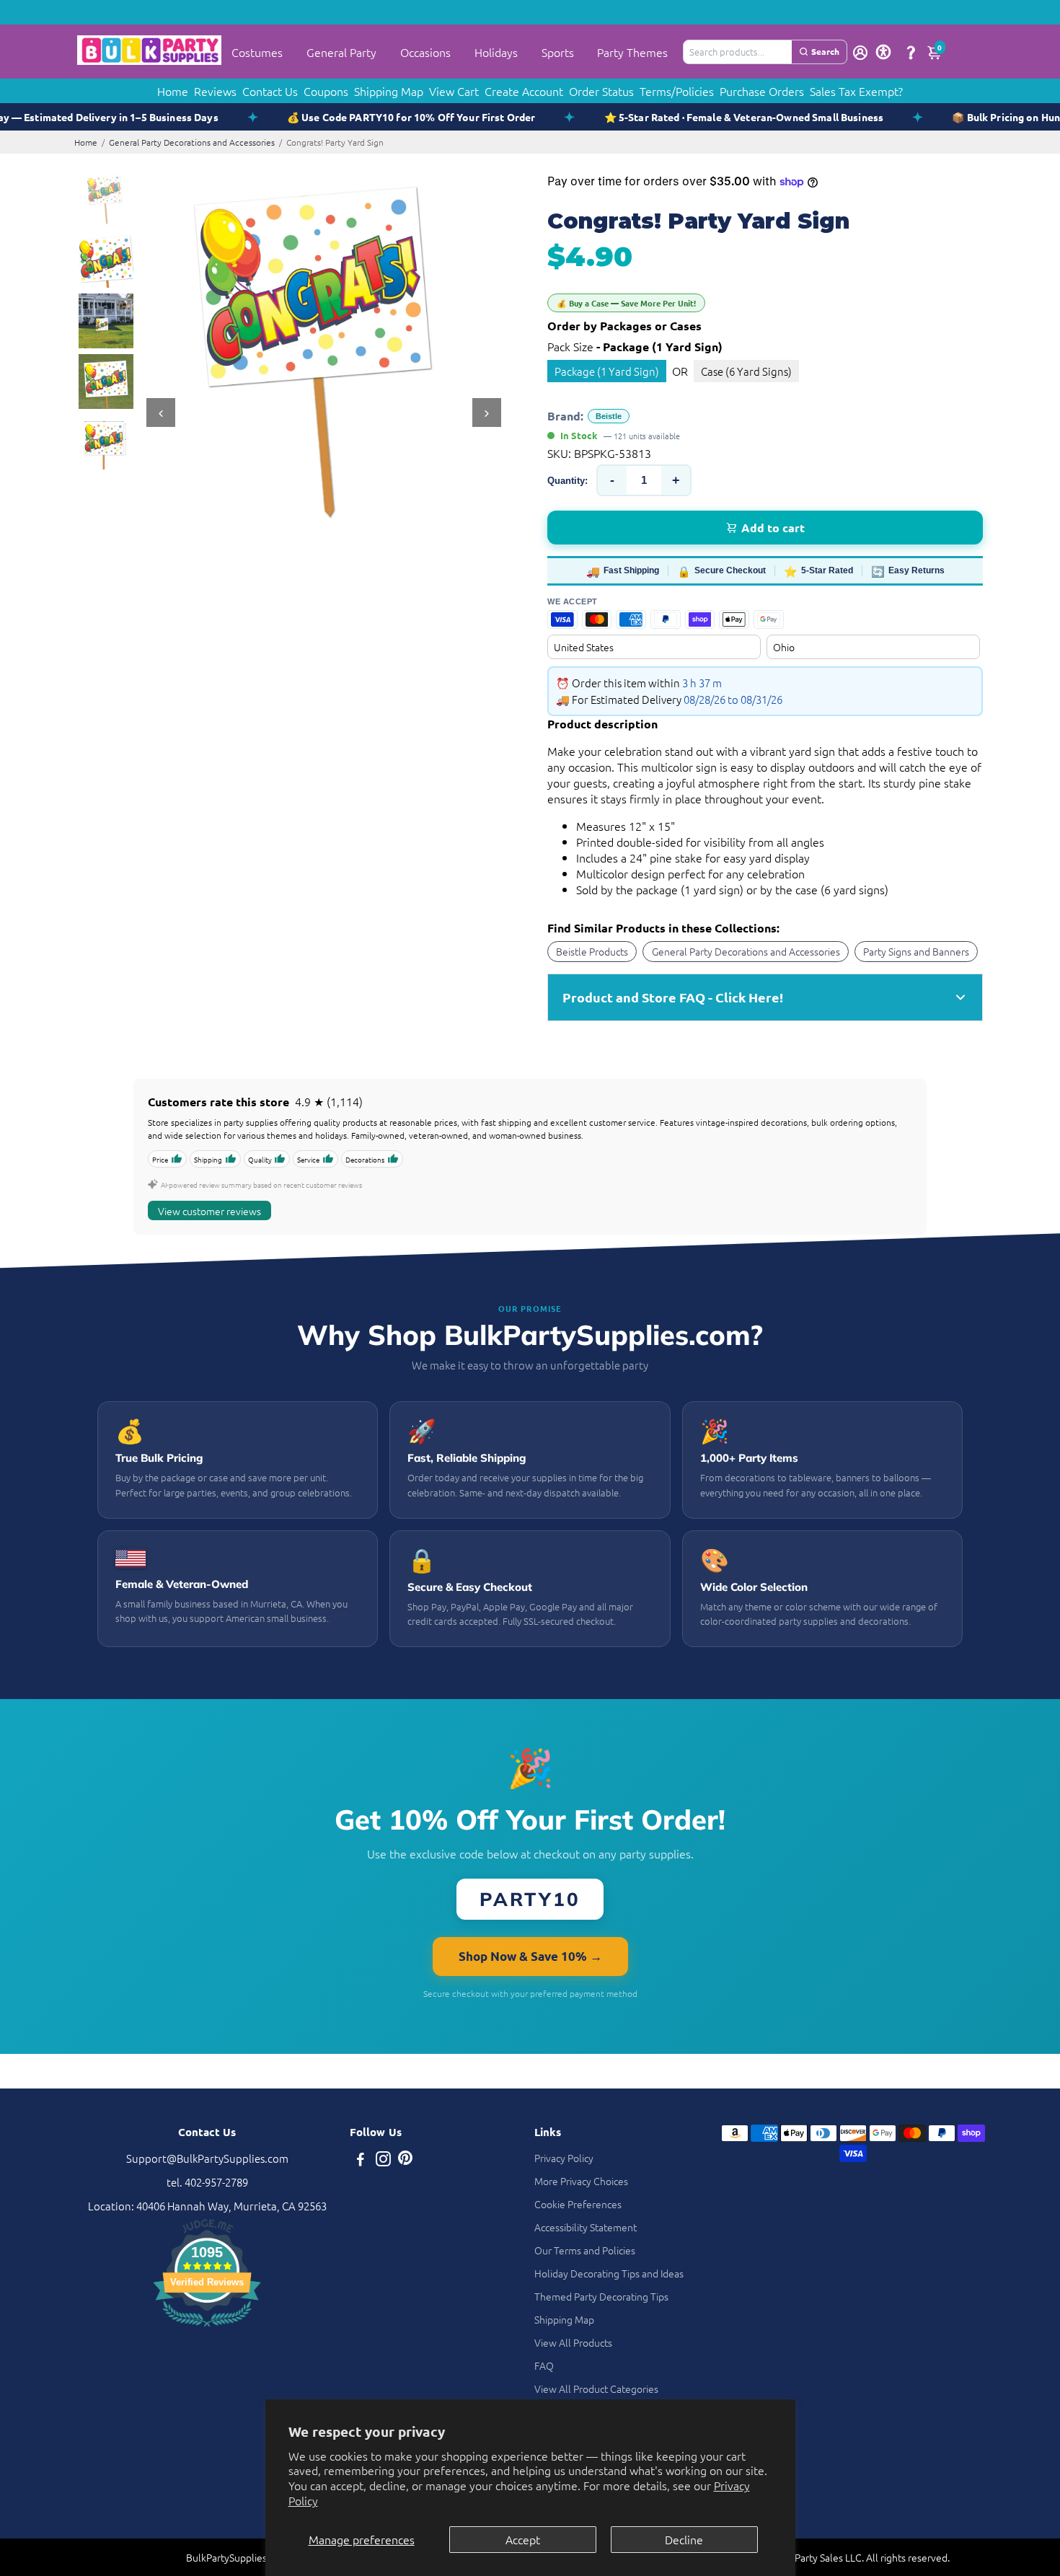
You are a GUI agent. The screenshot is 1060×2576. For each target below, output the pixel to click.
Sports (558, 52)
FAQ (544, 2365)
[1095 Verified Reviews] (207, 2328)
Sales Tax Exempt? (856, 91)
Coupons (326, 91)
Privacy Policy (564, 2158)
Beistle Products (592, 951)
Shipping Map (389, 91)
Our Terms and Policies (585, 2250)
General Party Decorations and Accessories (192, 142)
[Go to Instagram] (383, 2160)
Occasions (425, 52)
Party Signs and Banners (916, 951)
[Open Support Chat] (911, 52)
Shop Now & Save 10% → (530, 1956)
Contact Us (270, 91)
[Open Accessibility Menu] (883, 52)
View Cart (454, 91)
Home (173, 91)
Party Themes (632, 52)
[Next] (487, 413)
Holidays (496, 52)
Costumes (257, 52)
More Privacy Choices (581, 2181)
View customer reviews (209, 1211)
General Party (341, 52)
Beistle (609, 416)
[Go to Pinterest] (405, 2160)
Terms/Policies (677, 91)
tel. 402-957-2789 (207, 2182)
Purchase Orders (762, 91)
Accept (523, 2539)
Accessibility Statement (586, 2227)
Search (825, 51)
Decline (684, 2539)
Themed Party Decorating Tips (601, 2296)
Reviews (215, 91)
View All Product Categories (596, 2388)
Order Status (601, 91)
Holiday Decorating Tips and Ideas (609, 2273)
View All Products (573, 2342)
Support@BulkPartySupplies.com (207, 2158)
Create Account (524, 91)
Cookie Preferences (578, 2204)
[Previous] (161, 413)
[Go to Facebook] (361, 2160)
